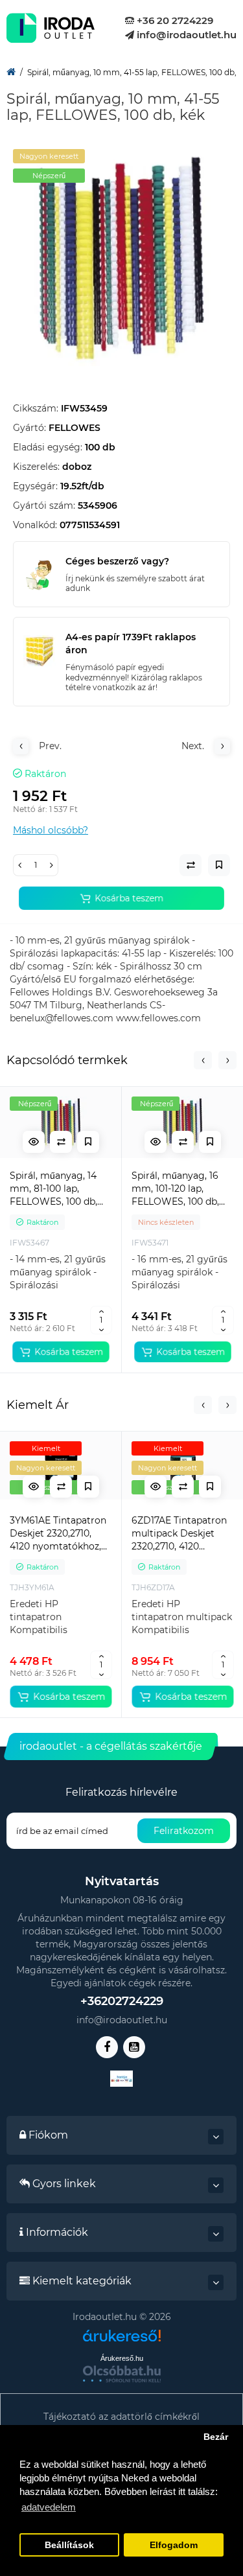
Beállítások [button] (69, 2545)
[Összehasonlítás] (61, 1142)
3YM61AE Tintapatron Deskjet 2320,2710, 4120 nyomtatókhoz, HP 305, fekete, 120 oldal (58, 1534)
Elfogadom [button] (174, 2545)
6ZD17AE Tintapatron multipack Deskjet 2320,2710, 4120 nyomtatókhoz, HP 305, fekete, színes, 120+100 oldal (179, 1534)
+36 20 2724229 (174, 20)
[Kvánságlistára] (88, 1142)
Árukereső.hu (122, 2358)
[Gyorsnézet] (34, 1142)
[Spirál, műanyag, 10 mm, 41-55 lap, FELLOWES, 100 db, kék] (121, 258)
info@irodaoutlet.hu (185, 35)
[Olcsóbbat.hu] (122, 2374)
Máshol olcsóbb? (51, 830)
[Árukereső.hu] (122, 2340)
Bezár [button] (216, 2437)
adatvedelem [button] (49, 2507)
